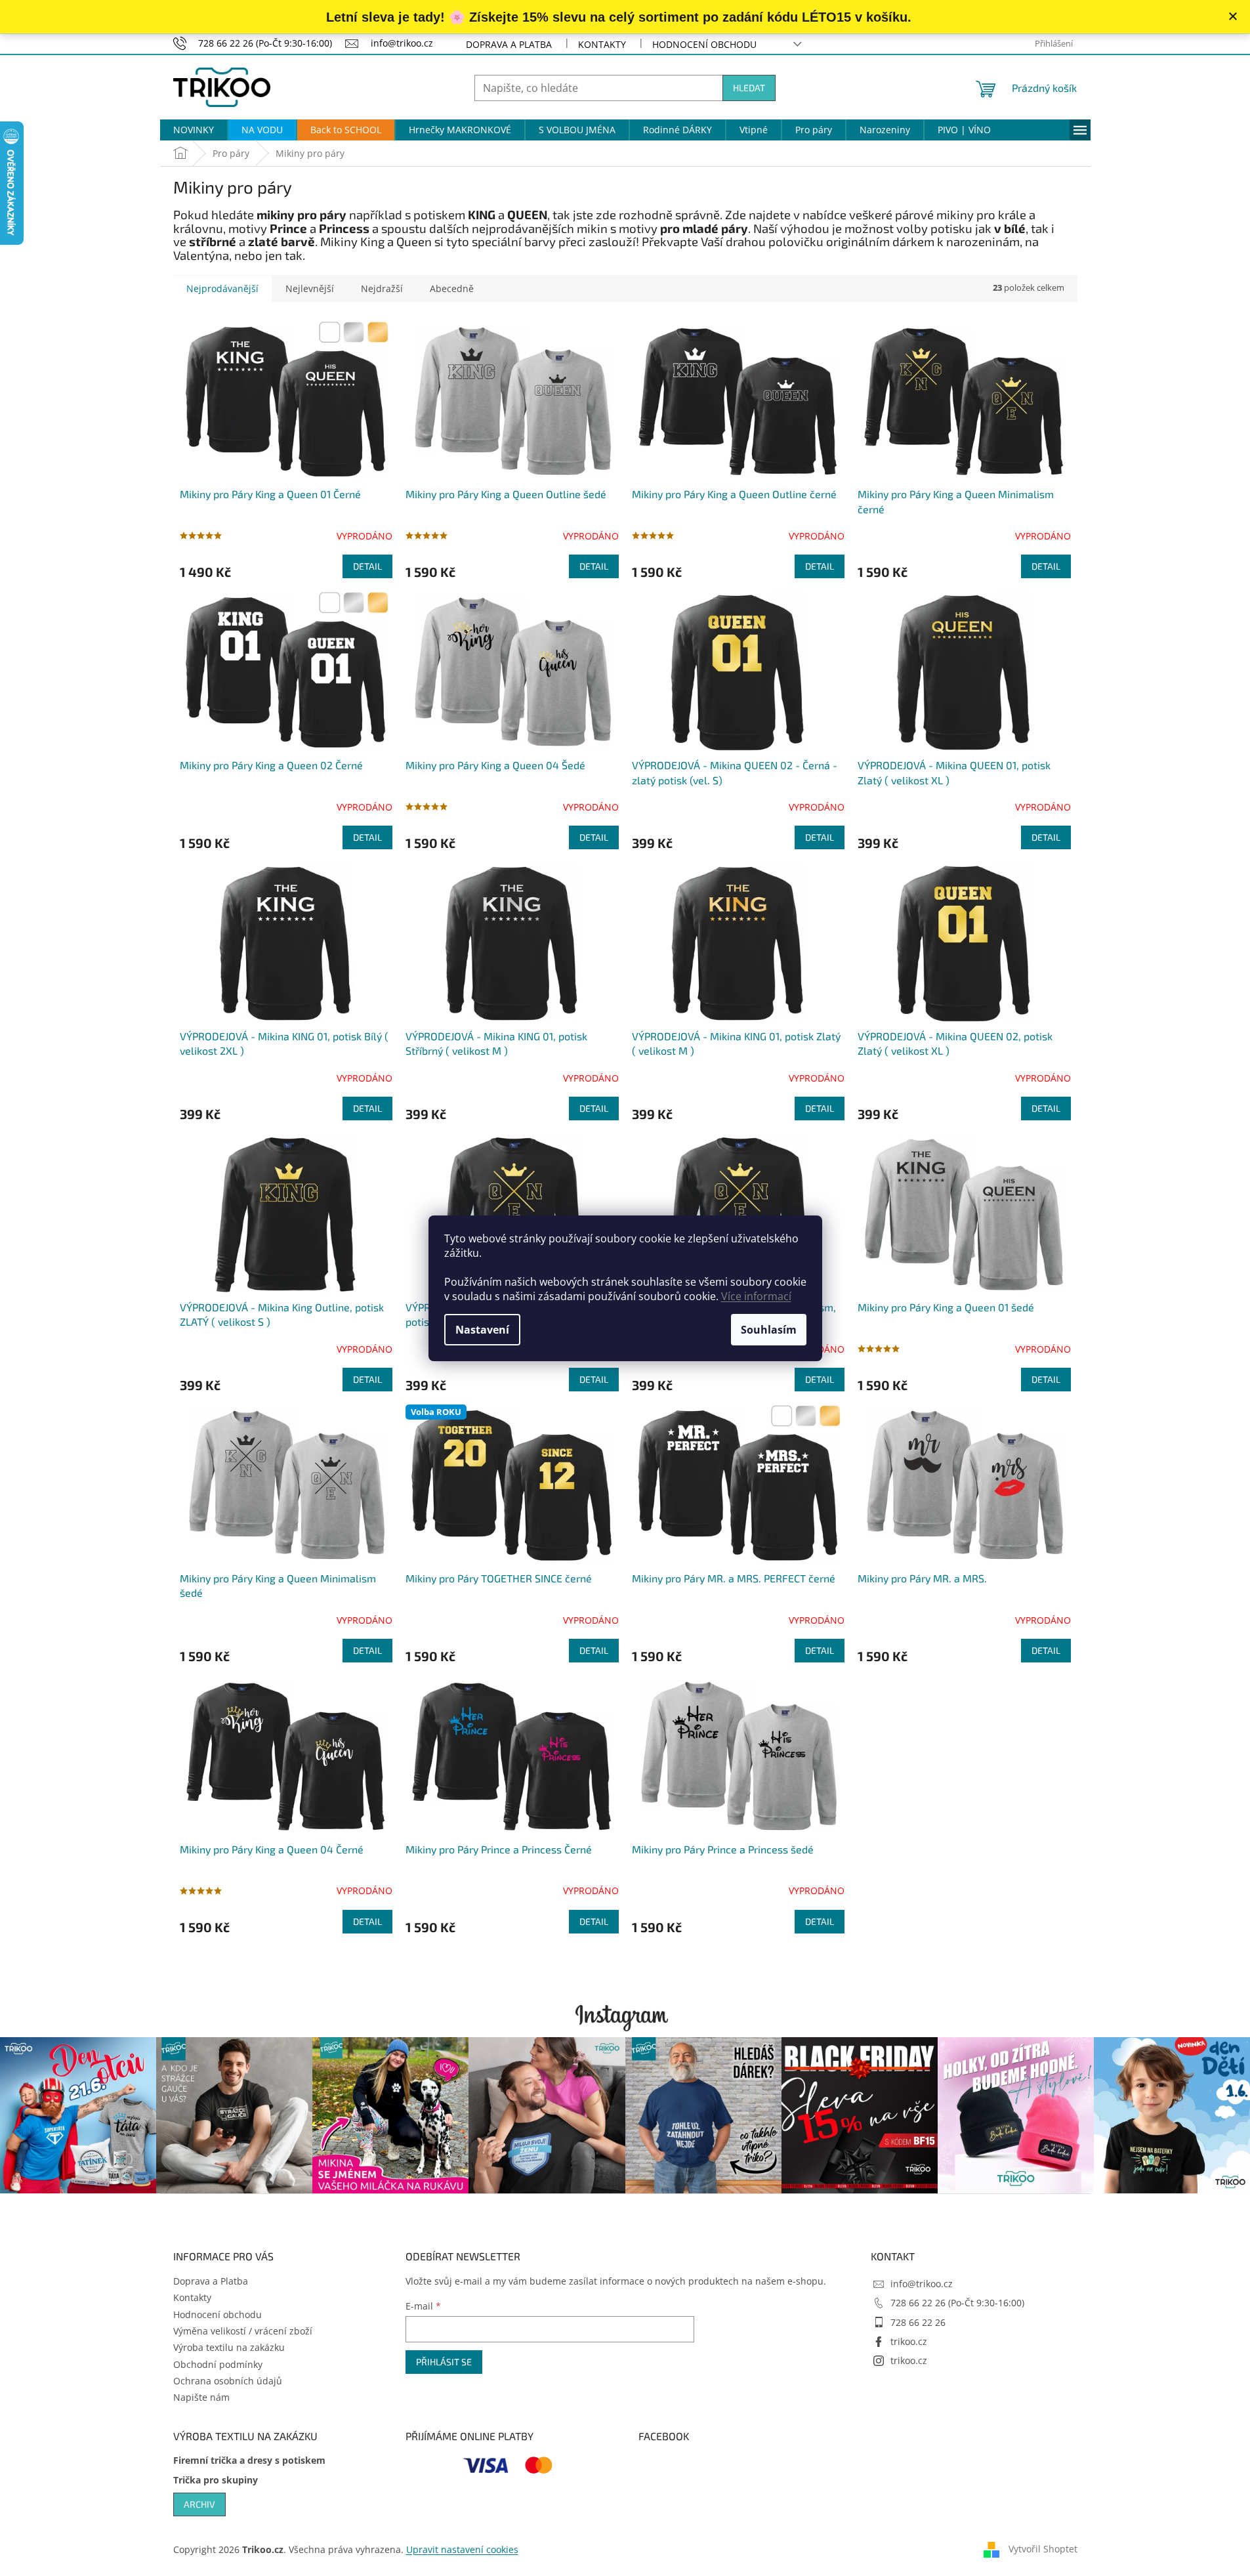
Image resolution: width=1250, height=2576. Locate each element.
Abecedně (452, 288)
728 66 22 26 (918, 2322)
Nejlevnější (310, 288)
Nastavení (482, 1330)
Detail (367, 566)
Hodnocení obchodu (704, 44)
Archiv (199, 2504)
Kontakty (602, 44)
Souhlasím (769, 1330)
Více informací (756, 1296)
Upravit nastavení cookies (462, 2549)
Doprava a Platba (509, 44)
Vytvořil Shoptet (1043, 2548)
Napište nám (201, 2397)
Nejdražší (382, 288)
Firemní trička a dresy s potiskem (249, 2460)
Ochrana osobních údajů (228, 2381)
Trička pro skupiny (216, 2480)
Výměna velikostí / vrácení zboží (243, 2331)
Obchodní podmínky (218, 2364)
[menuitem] (194, 130)
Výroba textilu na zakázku (229, 2347)
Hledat (749, 88)
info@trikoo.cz (922, 2284)
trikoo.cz (909, 2341)
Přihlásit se (444, 2362)
